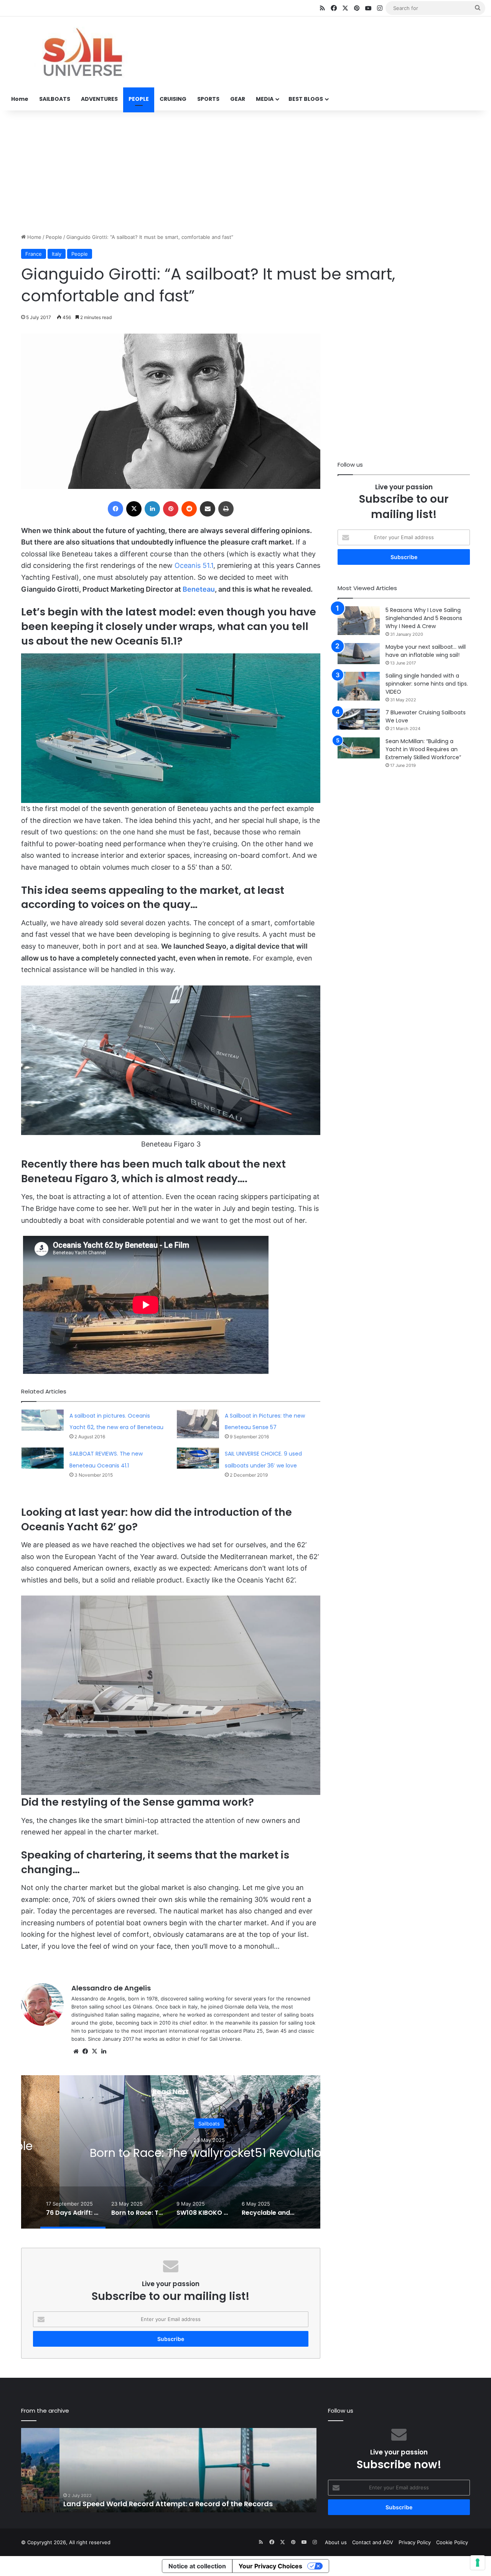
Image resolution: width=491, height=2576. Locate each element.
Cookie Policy (452, 2542)
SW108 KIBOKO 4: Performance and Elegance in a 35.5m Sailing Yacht (209, 2153)
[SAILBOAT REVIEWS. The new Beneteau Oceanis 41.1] (43, 1458)
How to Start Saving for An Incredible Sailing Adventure (161, 2504)
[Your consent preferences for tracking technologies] (478, 2563)
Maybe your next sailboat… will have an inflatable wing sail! (426, 651)
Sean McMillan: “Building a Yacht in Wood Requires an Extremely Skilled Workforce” (423, 749)
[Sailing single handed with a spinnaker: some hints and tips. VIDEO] (359, 686)
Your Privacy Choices (270, 2566)
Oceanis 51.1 (194, 565)
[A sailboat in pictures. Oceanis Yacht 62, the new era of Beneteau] (43, 1420)
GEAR (238, 99)
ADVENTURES (99, 99)
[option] (209, 2152)
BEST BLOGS (306, 99)
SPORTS (208, 99)
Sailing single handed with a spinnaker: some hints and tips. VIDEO (427, 684)
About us (336, 2542)
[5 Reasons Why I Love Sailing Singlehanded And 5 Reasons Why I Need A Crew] (359, 621)
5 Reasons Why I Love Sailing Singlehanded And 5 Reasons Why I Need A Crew (424, 618)
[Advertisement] (245, 172)
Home (20, 99)
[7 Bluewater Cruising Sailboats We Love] (359, 719)
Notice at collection (197, 2566)
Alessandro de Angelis (111, 1988)
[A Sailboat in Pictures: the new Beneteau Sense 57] (198, 1424)
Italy (57, 254)
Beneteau (199, 589)
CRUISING (173, 99)
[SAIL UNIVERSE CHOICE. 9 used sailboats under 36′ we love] (198, 1458)
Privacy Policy (415, 2542)
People (54, 237)
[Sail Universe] (82, 52)
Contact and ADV (373, 2542)
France (34, 254)
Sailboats (209, 2117)
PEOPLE (139, 99)
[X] (94, 2051)
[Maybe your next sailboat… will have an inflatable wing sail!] (359, 654)
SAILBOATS (55, 99)
